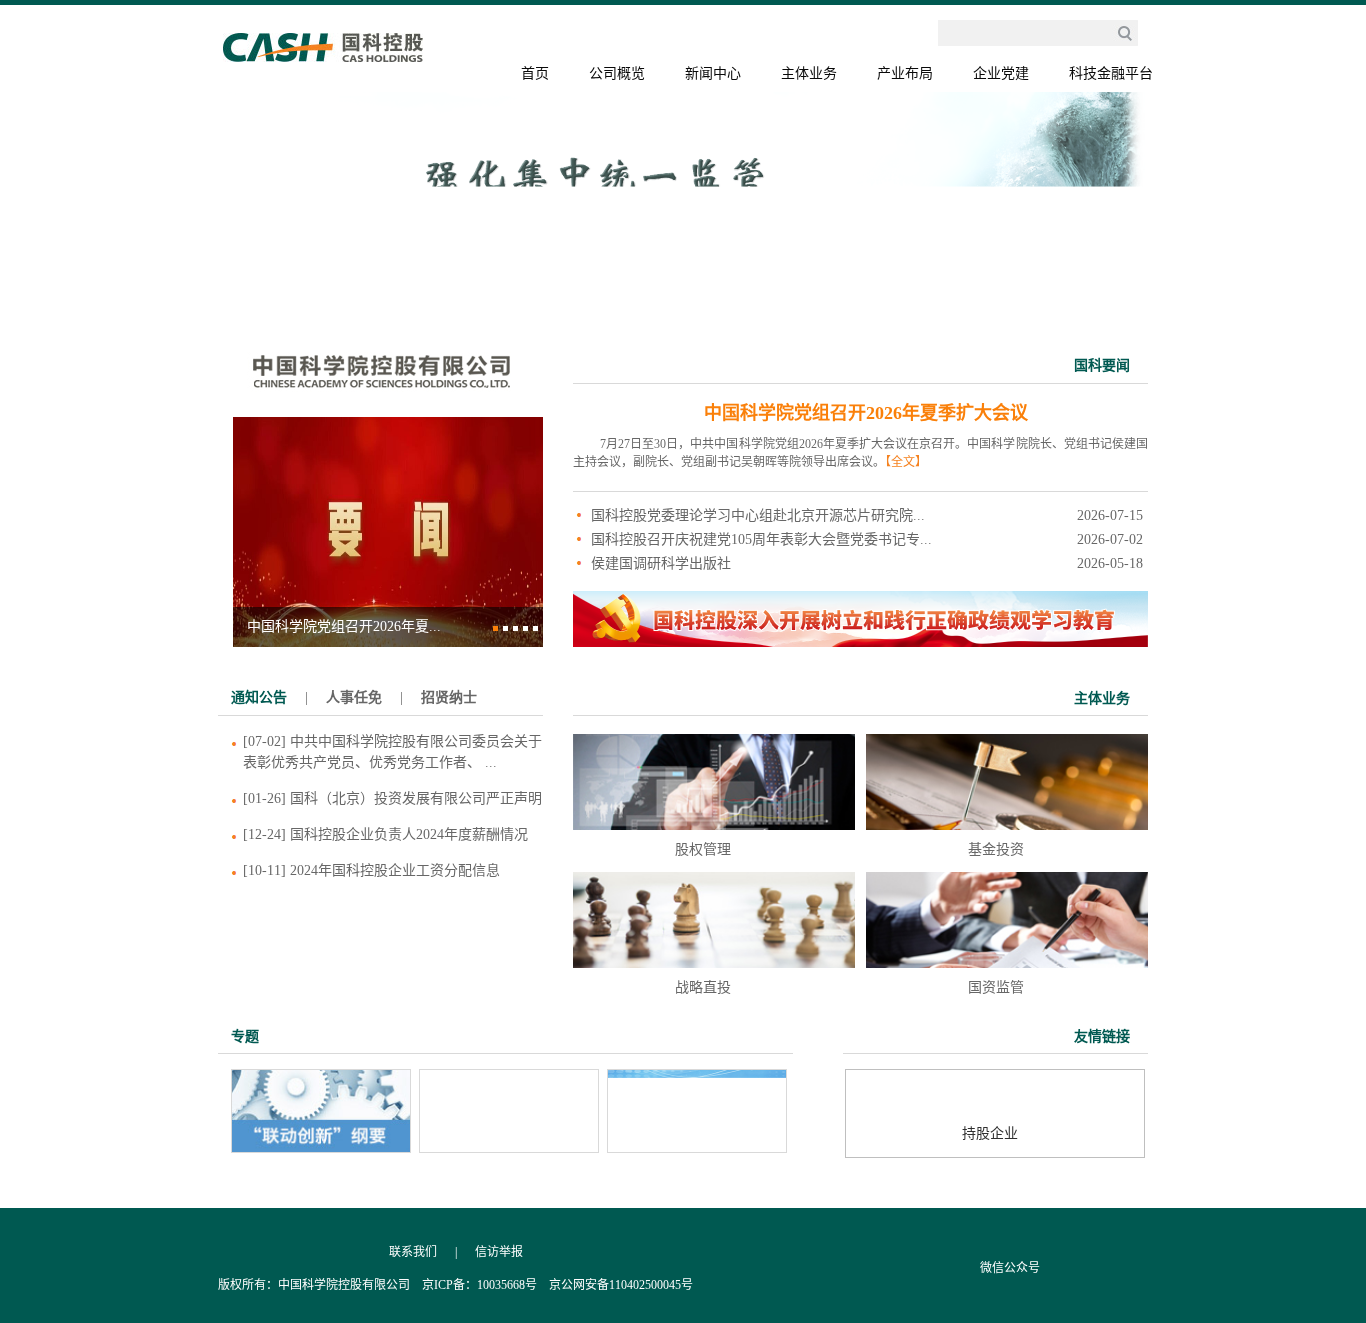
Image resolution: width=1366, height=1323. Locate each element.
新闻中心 (713, 73)
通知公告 (259, 697)
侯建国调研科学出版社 (661, 563)
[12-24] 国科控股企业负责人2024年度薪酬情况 (385, 834)
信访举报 (499, 1252)
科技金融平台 (1111, 73)
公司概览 (617, 73)
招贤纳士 (449, 697)
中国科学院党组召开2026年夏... (344, 626)
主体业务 (809, 73)
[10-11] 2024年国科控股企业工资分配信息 (371, 870)
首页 (535, 73)
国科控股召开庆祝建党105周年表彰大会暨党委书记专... (761, 539)
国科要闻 (1102, 365)
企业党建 (1001, 73)
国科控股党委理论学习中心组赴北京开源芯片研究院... (758, 515)
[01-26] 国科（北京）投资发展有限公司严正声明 (392, 798)
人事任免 (354, 697)
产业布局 (905, 73)
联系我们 (413, 1252)
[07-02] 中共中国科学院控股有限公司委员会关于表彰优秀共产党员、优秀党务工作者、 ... (392, 752)
